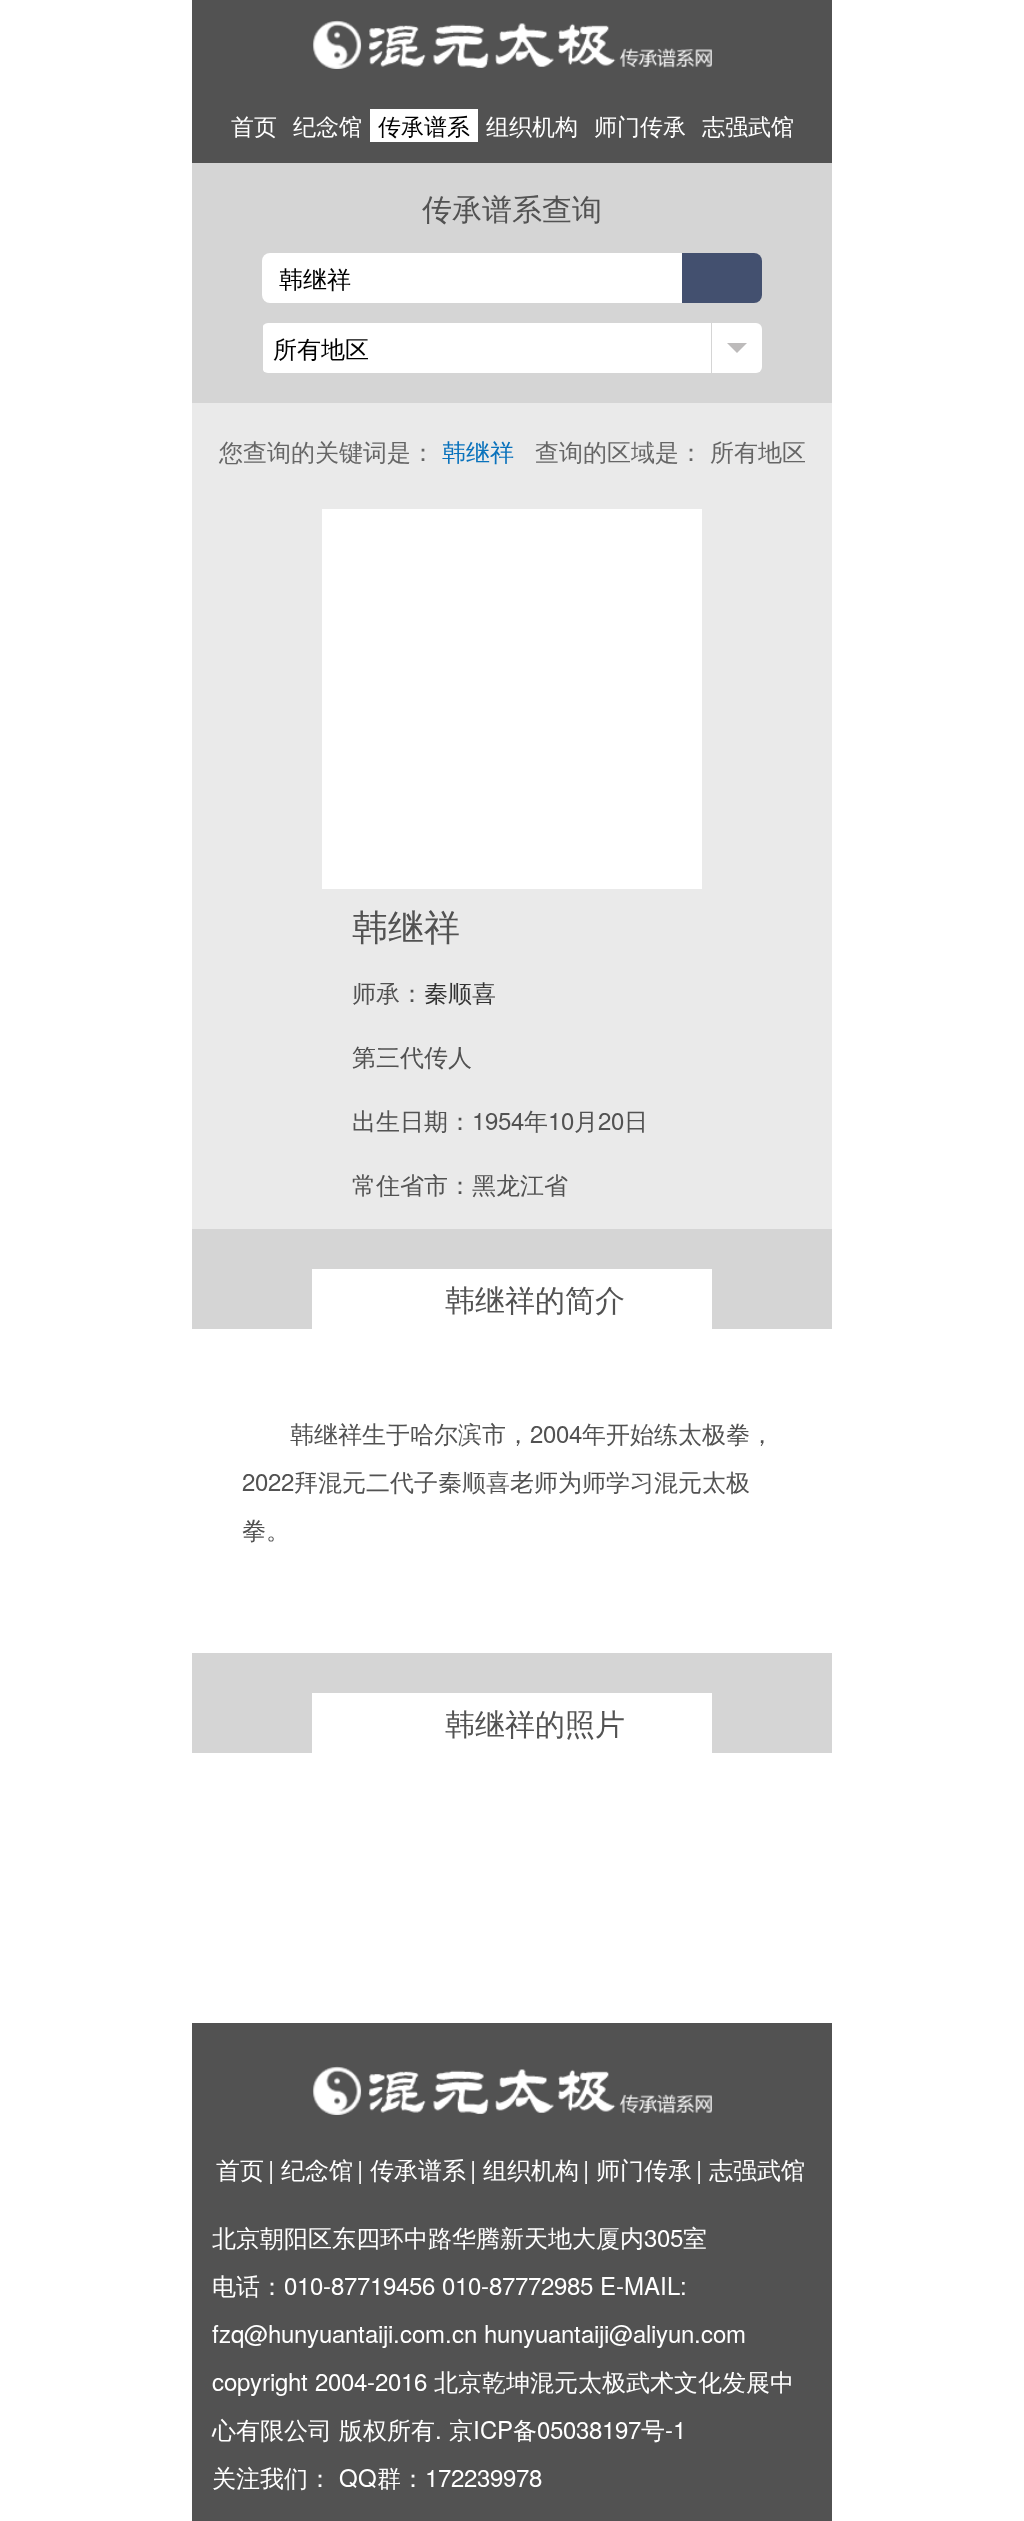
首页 (254, 125)
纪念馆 (327, 125)
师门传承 (640, 125)
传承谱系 (424, 125)
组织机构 (532, 125)
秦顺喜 (460, 991)
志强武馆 (748, 125)
